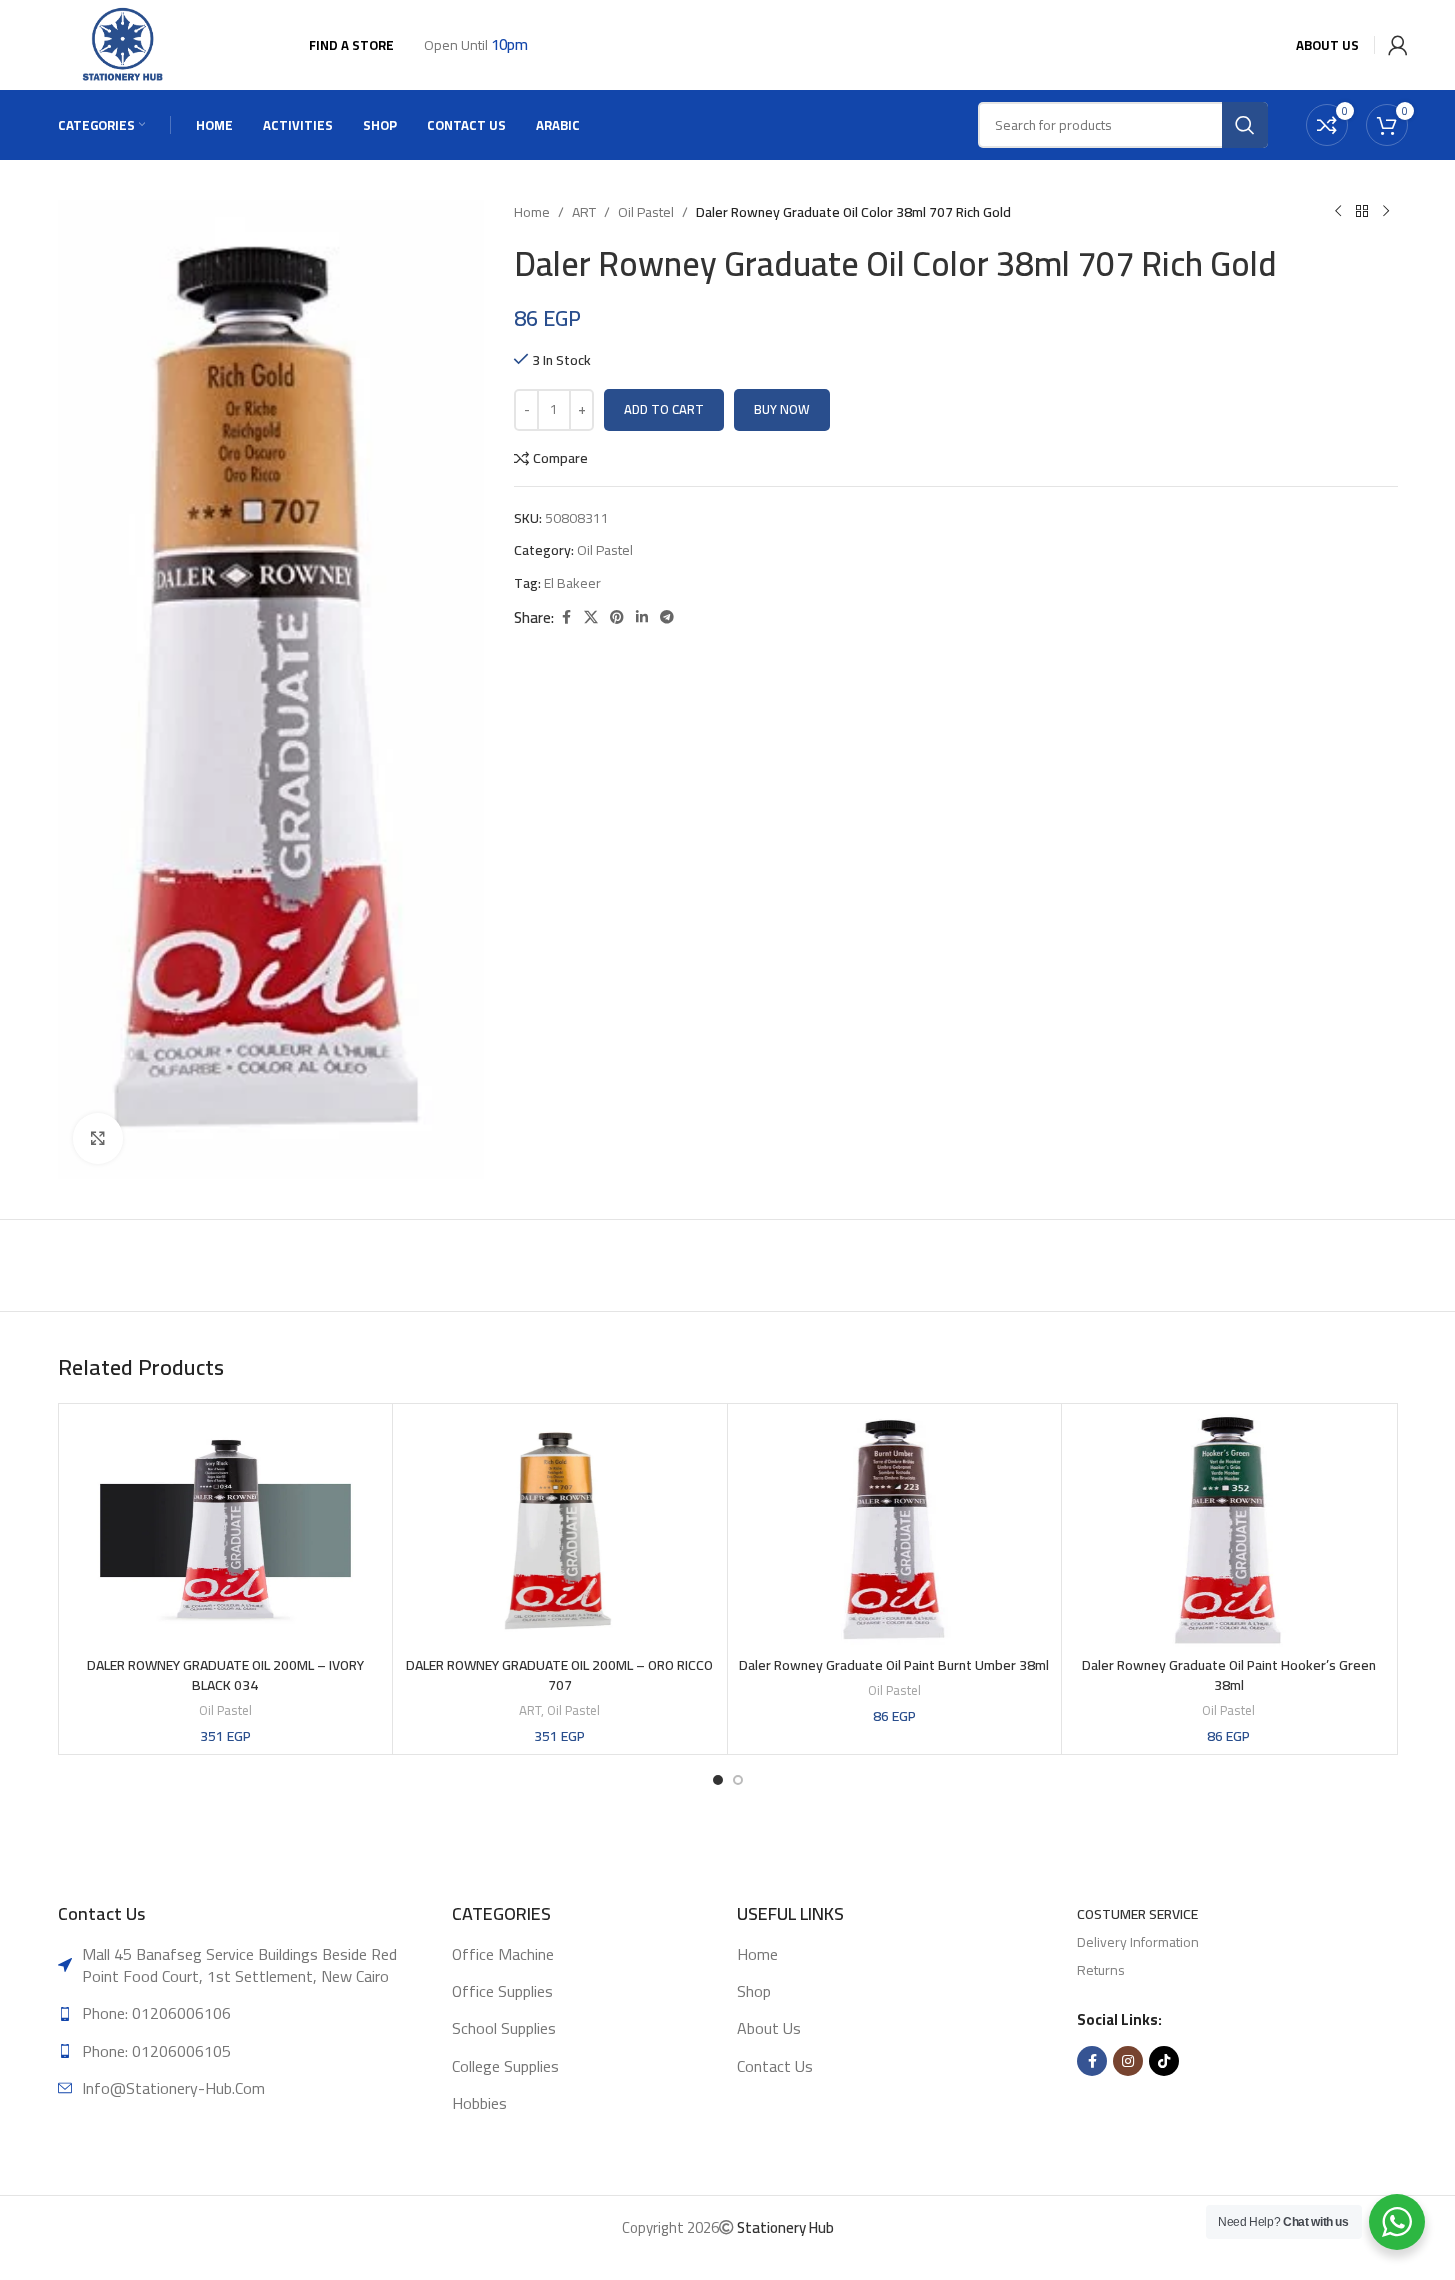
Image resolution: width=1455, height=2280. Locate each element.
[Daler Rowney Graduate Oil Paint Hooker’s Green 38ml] (1229, 1530)
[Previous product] (1338, 212)
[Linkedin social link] (642, 617)
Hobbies (479, 2103)
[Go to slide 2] (738, 1780)
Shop (754, 1991)
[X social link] (591, 617)
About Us (769, 2028)
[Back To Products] (1362, 212)
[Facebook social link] (566, 617)
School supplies (504, 2028)
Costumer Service (1137, 1914)
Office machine (503, 1954)
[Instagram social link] (1128, 2061)
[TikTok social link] (1164, 2061)
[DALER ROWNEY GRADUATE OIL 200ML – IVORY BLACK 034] (226, 1530)
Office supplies (502, 1991)
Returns (1101, 1970)
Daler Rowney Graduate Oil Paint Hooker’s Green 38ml (1229, 1675)
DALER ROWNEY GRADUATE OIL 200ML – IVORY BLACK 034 (225, 1675)
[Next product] (1386, 212)
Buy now (782, 409)
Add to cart (664, 409)
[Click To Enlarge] (98, 1138)
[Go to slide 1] (718, 1780)
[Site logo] (124, 44)
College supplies (505, 2066)
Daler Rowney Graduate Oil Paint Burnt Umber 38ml (894, 1665)
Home (532, 212)
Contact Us (775, 2066)
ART (584, 212)
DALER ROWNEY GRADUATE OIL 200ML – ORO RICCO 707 (559, 1675)
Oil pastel (646, 212)
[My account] (1394, 45)
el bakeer (572, 583)
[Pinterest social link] (617, 617)
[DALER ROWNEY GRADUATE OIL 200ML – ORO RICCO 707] (560, 1530)
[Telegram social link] (667, 617)
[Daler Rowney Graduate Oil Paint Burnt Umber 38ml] (895, 1530)
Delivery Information (1138, 1942)
